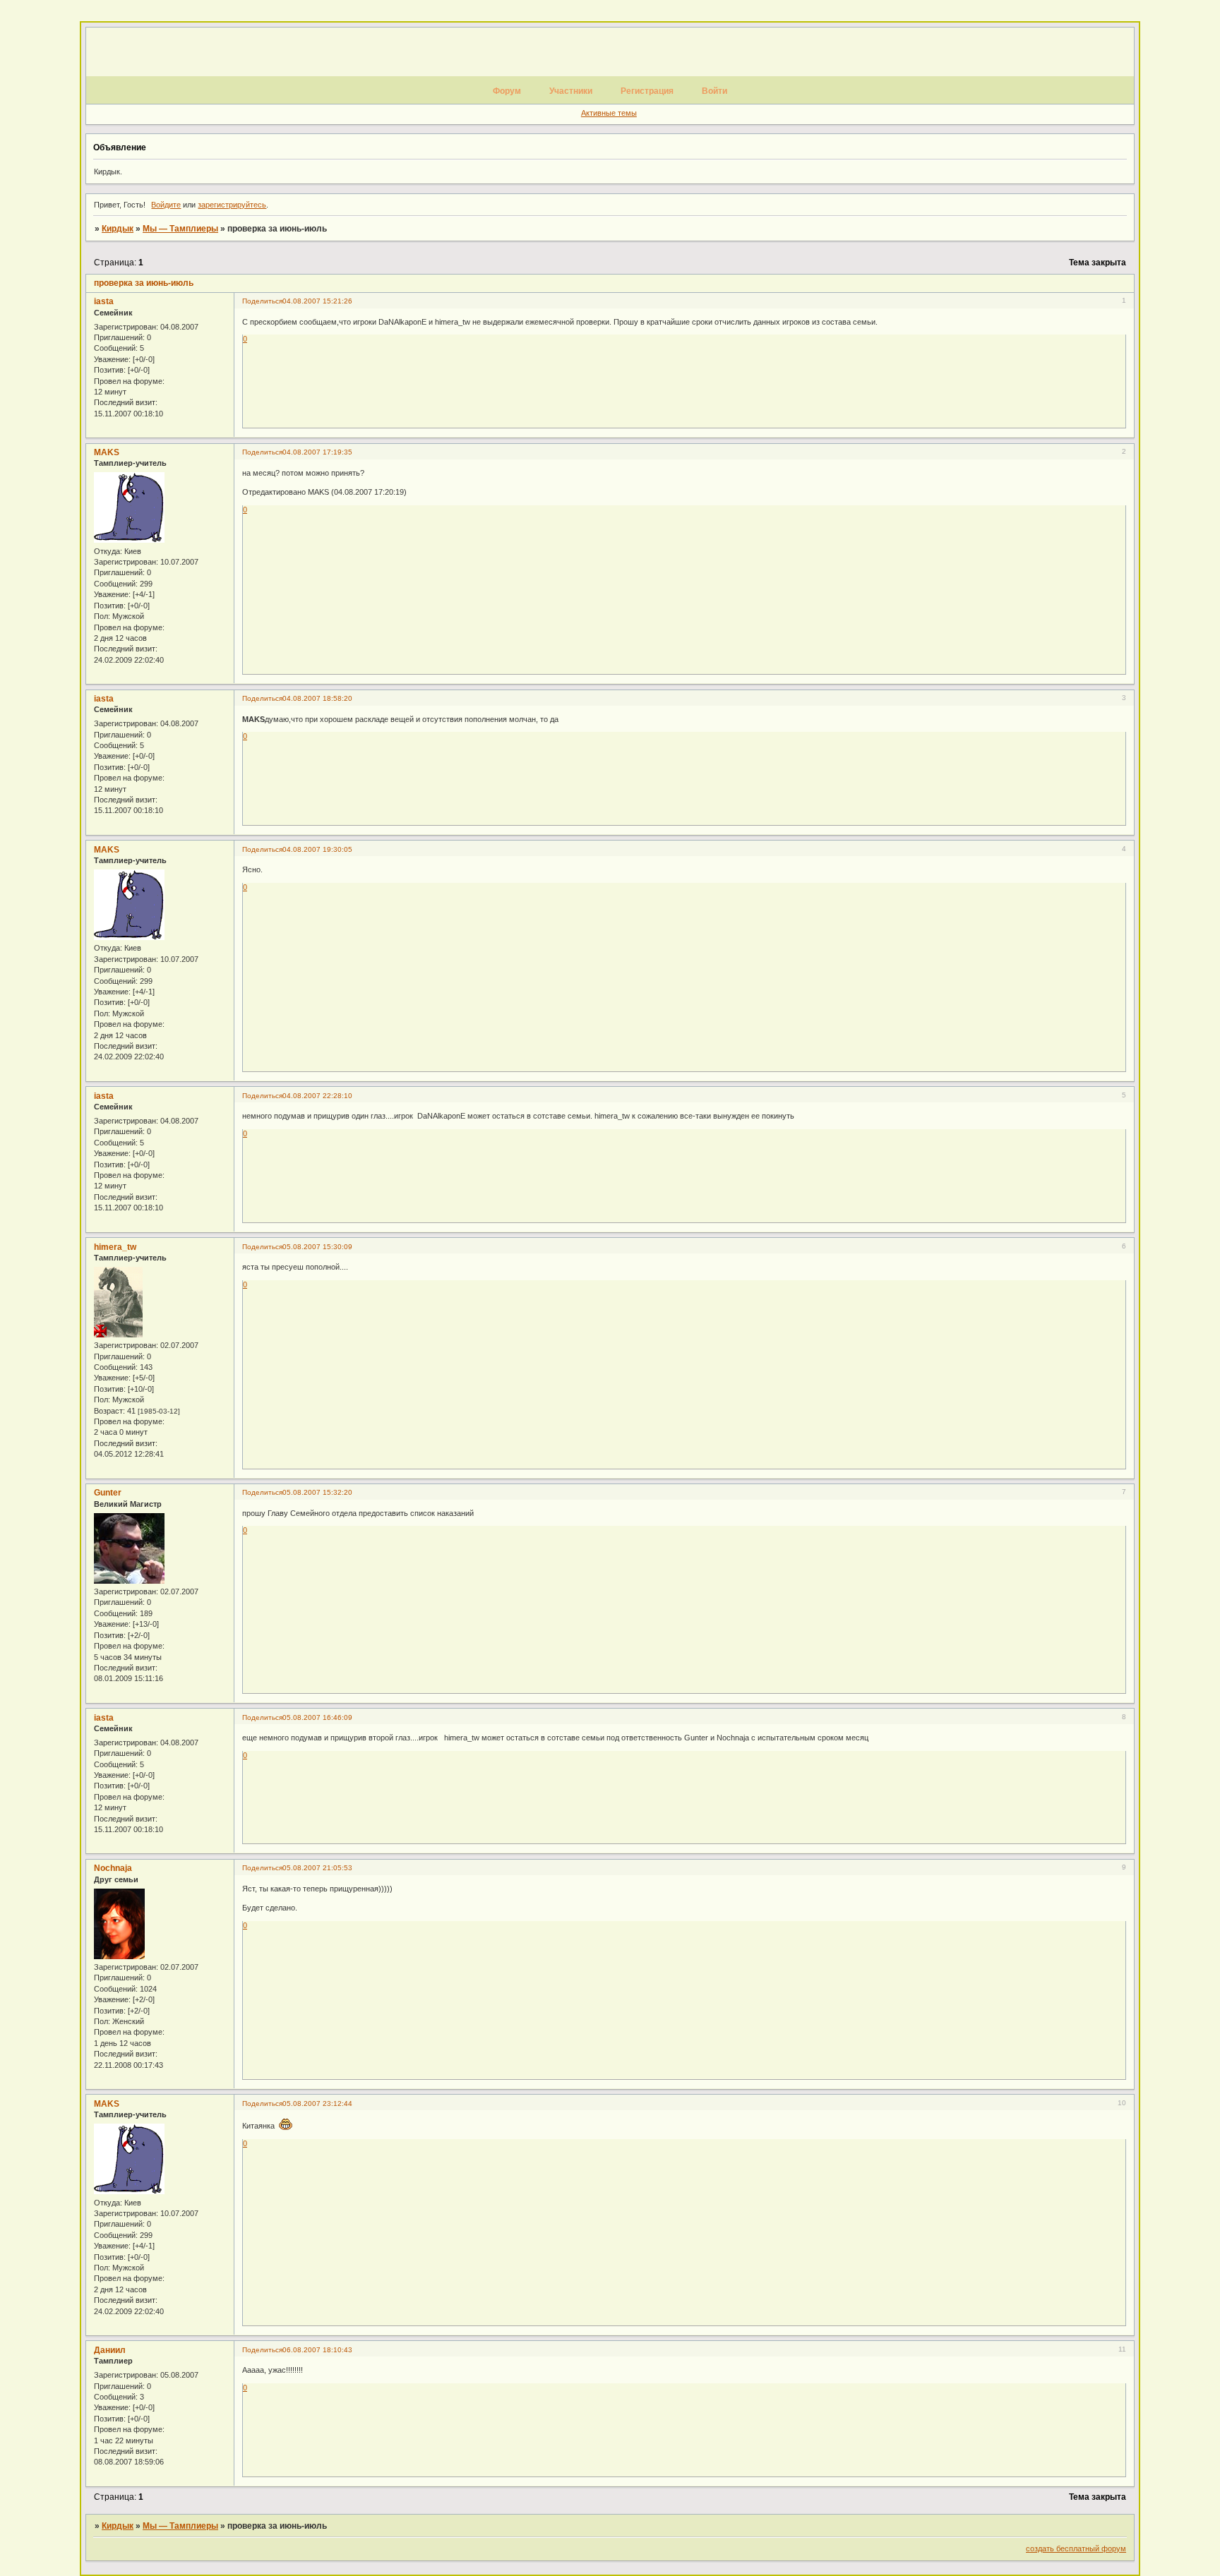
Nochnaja (113, 1868)
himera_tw (115, 1247)
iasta (104, 301)
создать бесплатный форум (1076, 2548)
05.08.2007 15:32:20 (317, 1492)
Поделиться (262, 301)
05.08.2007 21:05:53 (317, 1868)
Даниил (110, 2350)
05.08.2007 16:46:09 (317, 1717)
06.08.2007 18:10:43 (317, 2350)
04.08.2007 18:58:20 (317, 698)
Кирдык (118, 229)
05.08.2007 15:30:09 (317, 1247)
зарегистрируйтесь (232, 205)
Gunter (108, 1493)
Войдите (166, 205)
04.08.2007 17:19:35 (317, 452)
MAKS (107, 452)
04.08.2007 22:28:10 (317, 1096)
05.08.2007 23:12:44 (317, 2103)
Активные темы (609, 113)
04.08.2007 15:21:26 (317, 301)
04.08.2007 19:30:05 (317, 849)
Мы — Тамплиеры (180, 229)
